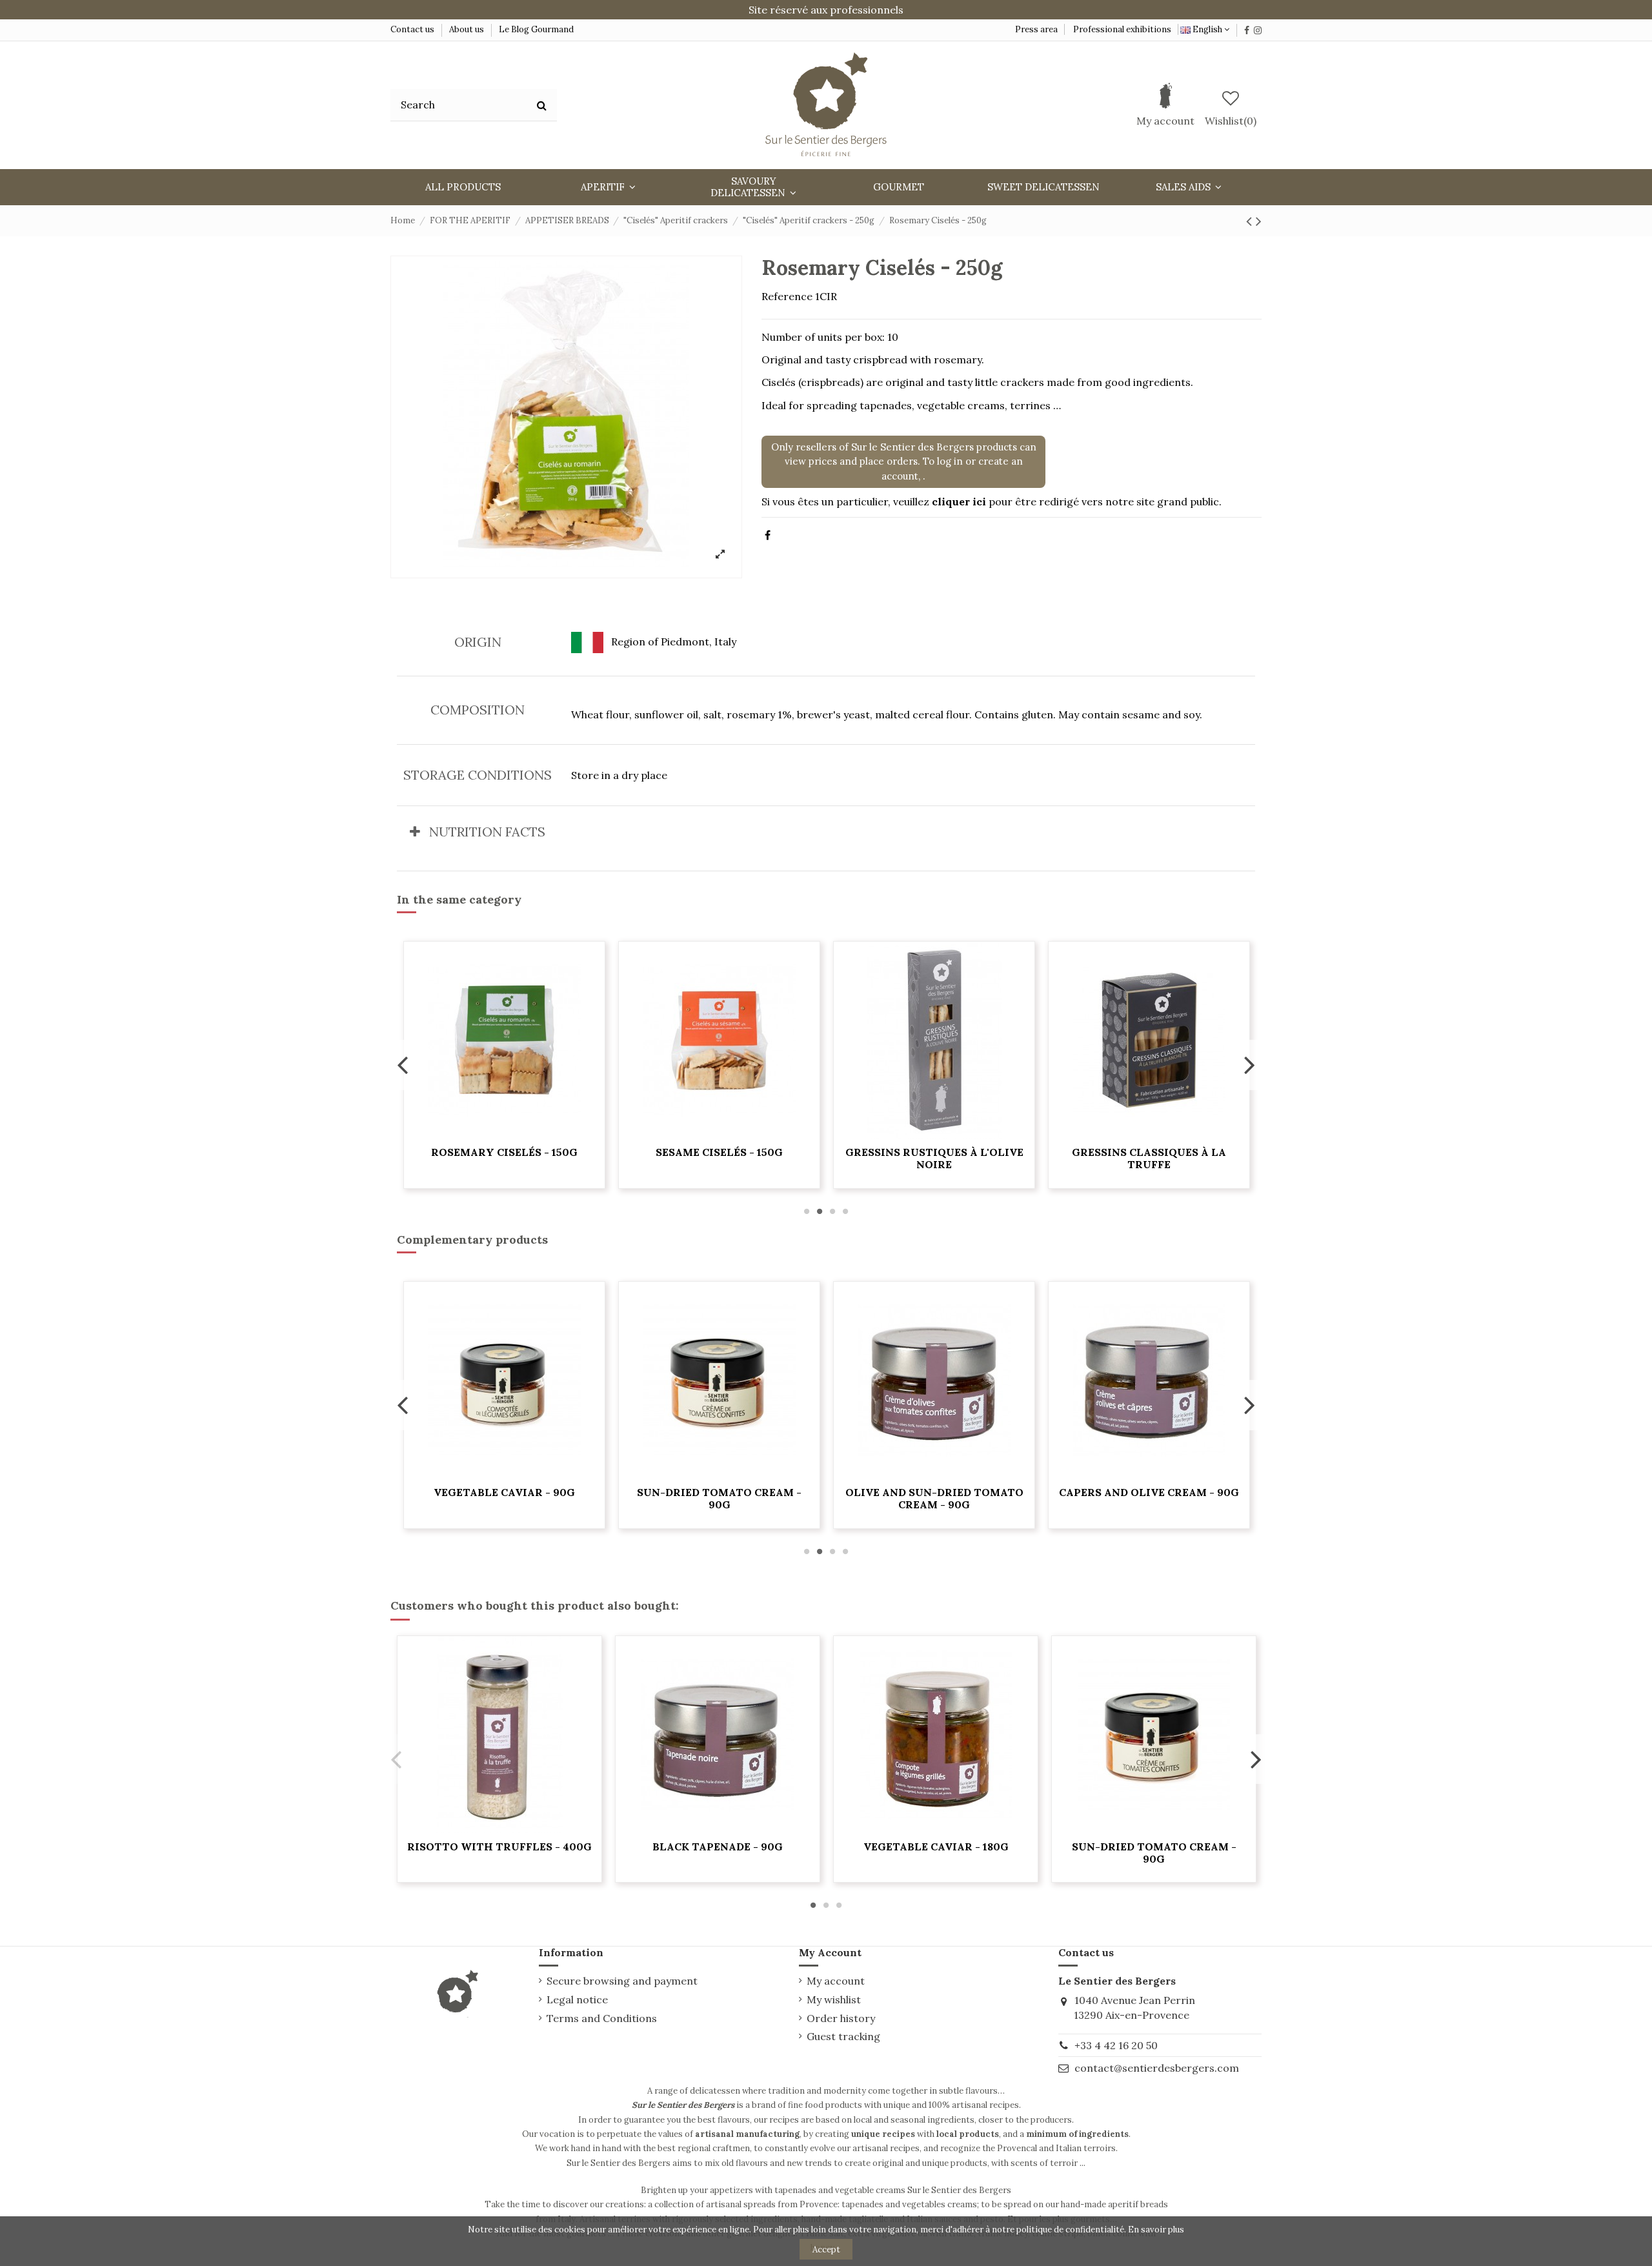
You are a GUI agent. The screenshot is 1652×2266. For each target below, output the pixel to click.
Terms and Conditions (602, 2018)
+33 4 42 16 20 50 (1116, 2045)
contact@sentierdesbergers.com (1157, 2068)
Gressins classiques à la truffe (1149, 1158)
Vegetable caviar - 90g (504, 1492)
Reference (787, 296)
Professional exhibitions (1122, 29)
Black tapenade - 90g (718, 1846)
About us (467, 29)
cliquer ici (959, 501)
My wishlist (834, 1999)
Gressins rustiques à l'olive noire (934, 1158)
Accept (826, 2250)
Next (1249, 1065)
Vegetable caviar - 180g (936, 1846)
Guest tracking (843, 2036)
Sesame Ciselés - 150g (719, 1152)
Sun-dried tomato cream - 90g (719, 1498)
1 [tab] (807, 1211)
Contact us (413, 29)
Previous (403, 1065)
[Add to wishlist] (505, 1133)
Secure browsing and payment (622, 1981)
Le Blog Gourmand (536, 29)
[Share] (768, 535)
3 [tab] (832, 1211)
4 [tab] (845, 1211)
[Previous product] (1251, 221)
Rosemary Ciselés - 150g (504, 1152)
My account (836, 1981)
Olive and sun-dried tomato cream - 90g (934, 1498)
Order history (841, 2018)
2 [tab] (820, 1211)
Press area (1036, 29)
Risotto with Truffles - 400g (499, 1846)
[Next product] (1259, 221)
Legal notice (577, 1999)
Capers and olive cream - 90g (1149, 1492)
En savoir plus (1156, 2230)
